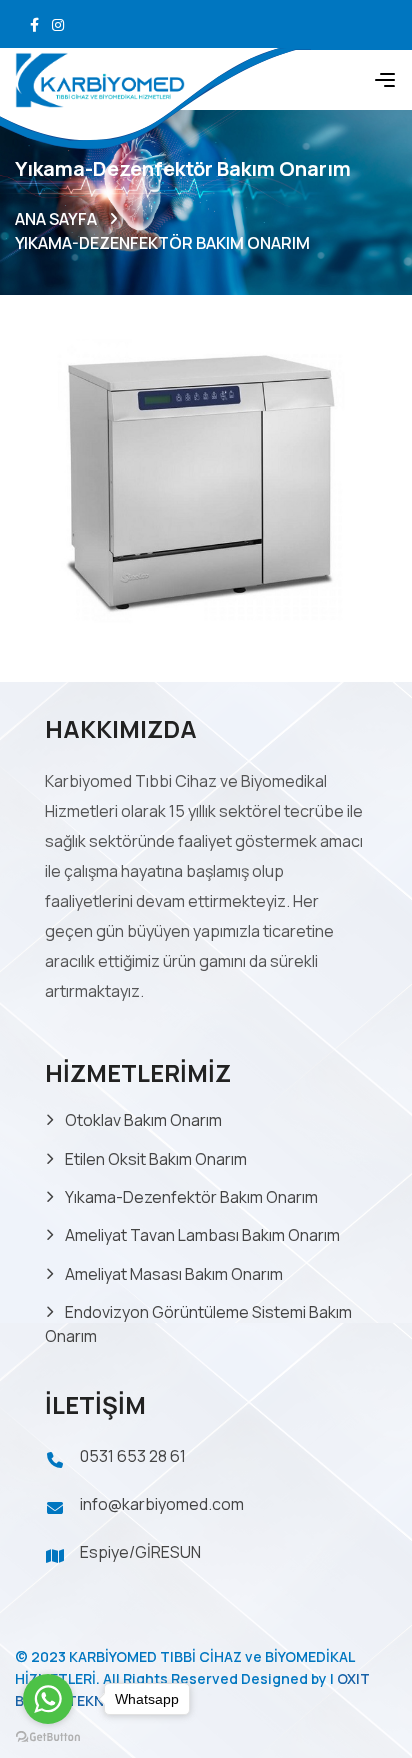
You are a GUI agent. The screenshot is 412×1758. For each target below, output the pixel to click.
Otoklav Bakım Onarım (143, 1120)
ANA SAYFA (56, 219)
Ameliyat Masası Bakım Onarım (174, 1274)
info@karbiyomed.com (162, 1504)
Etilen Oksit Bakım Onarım (156, 1159)
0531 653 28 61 (133, 1456)
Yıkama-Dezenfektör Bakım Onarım (191, 1197)
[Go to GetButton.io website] (48, 1737)
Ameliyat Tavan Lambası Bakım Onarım (202, 1235)
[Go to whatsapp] (48, 1699)
